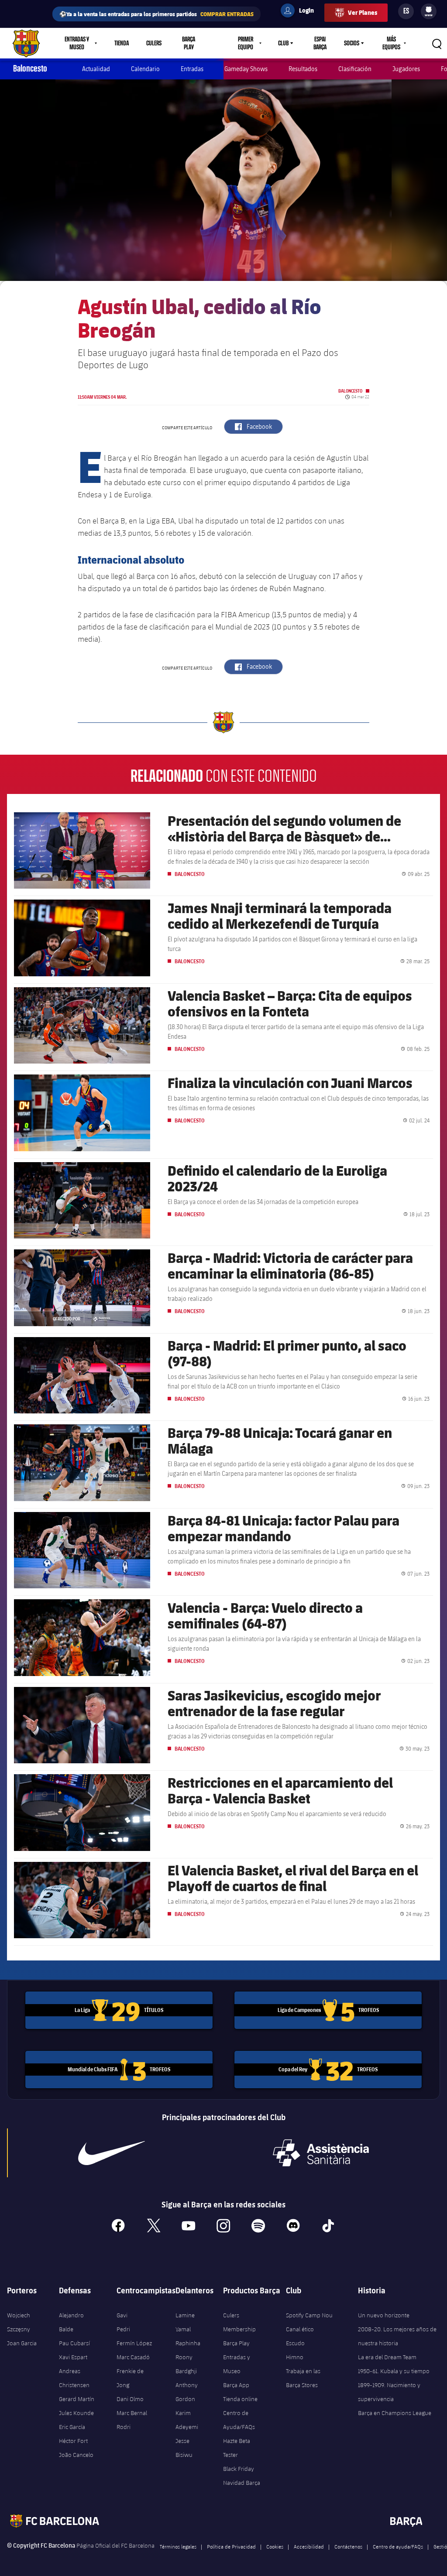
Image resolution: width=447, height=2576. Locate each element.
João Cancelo (76, 2455)
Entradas (192, 69)
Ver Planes (363, 12)
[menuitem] (429, 10)
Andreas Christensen (74, 2378)
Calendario (145, 69)
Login (301, 12)
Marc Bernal (132, 2413)
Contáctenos (348, 2546)
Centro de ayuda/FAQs (398, 2546)
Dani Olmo (130, 2399)
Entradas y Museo (237, 2364)
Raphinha (188, 2343)
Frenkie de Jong (130, 2378)
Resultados (303, 69)
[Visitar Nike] (112, 2153)
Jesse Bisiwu (184, 2448)
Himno (295, 2357)
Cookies (275, 2546)
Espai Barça (320, 43)
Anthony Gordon (187, 2392)
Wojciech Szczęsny (19, 2322)
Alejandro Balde (71, 2322)
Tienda (122, 43)
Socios (352, 43)
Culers (154, 43)
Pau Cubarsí (74, 2343)
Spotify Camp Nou (309, 2315)
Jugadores (406, 69)
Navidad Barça (242, 2483)
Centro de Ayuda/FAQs (239, 2420)
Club (283, 43)
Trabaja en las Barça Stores (303, 2378)
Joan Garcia (22, 2343)
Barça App (236, 2385)
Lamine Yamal (185, 2322)
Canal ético (300, 2329)
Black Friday (239, 2469)
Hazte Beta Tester (237, 2448)
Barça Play (189, 43)
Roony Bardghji (186, 2364)
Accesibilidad (309, 2546)
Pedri (123, 2329)
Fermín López (134, 2343)
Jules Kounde (76, 2413)
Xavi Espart (73, 2357)
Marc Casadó (133, 2357)
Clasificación (355, 69)
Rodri (124, 2427)
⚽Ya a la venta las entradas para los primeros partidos (156, 14)
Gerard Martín (77, 2399)
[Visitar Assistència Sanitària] (321, 2153)
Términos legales (178, 2546)
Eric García (72, 2427)
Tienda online (240, 2399)
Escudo (295, 2343)
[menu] (429, 11)
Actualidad (96, 69)
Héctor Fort (73, 2441)
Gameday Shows (246, 69)
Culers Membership (239, 2322)
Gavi (122, 2315)
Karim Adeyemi (187, 2420)
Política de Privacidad (231, 2546)
